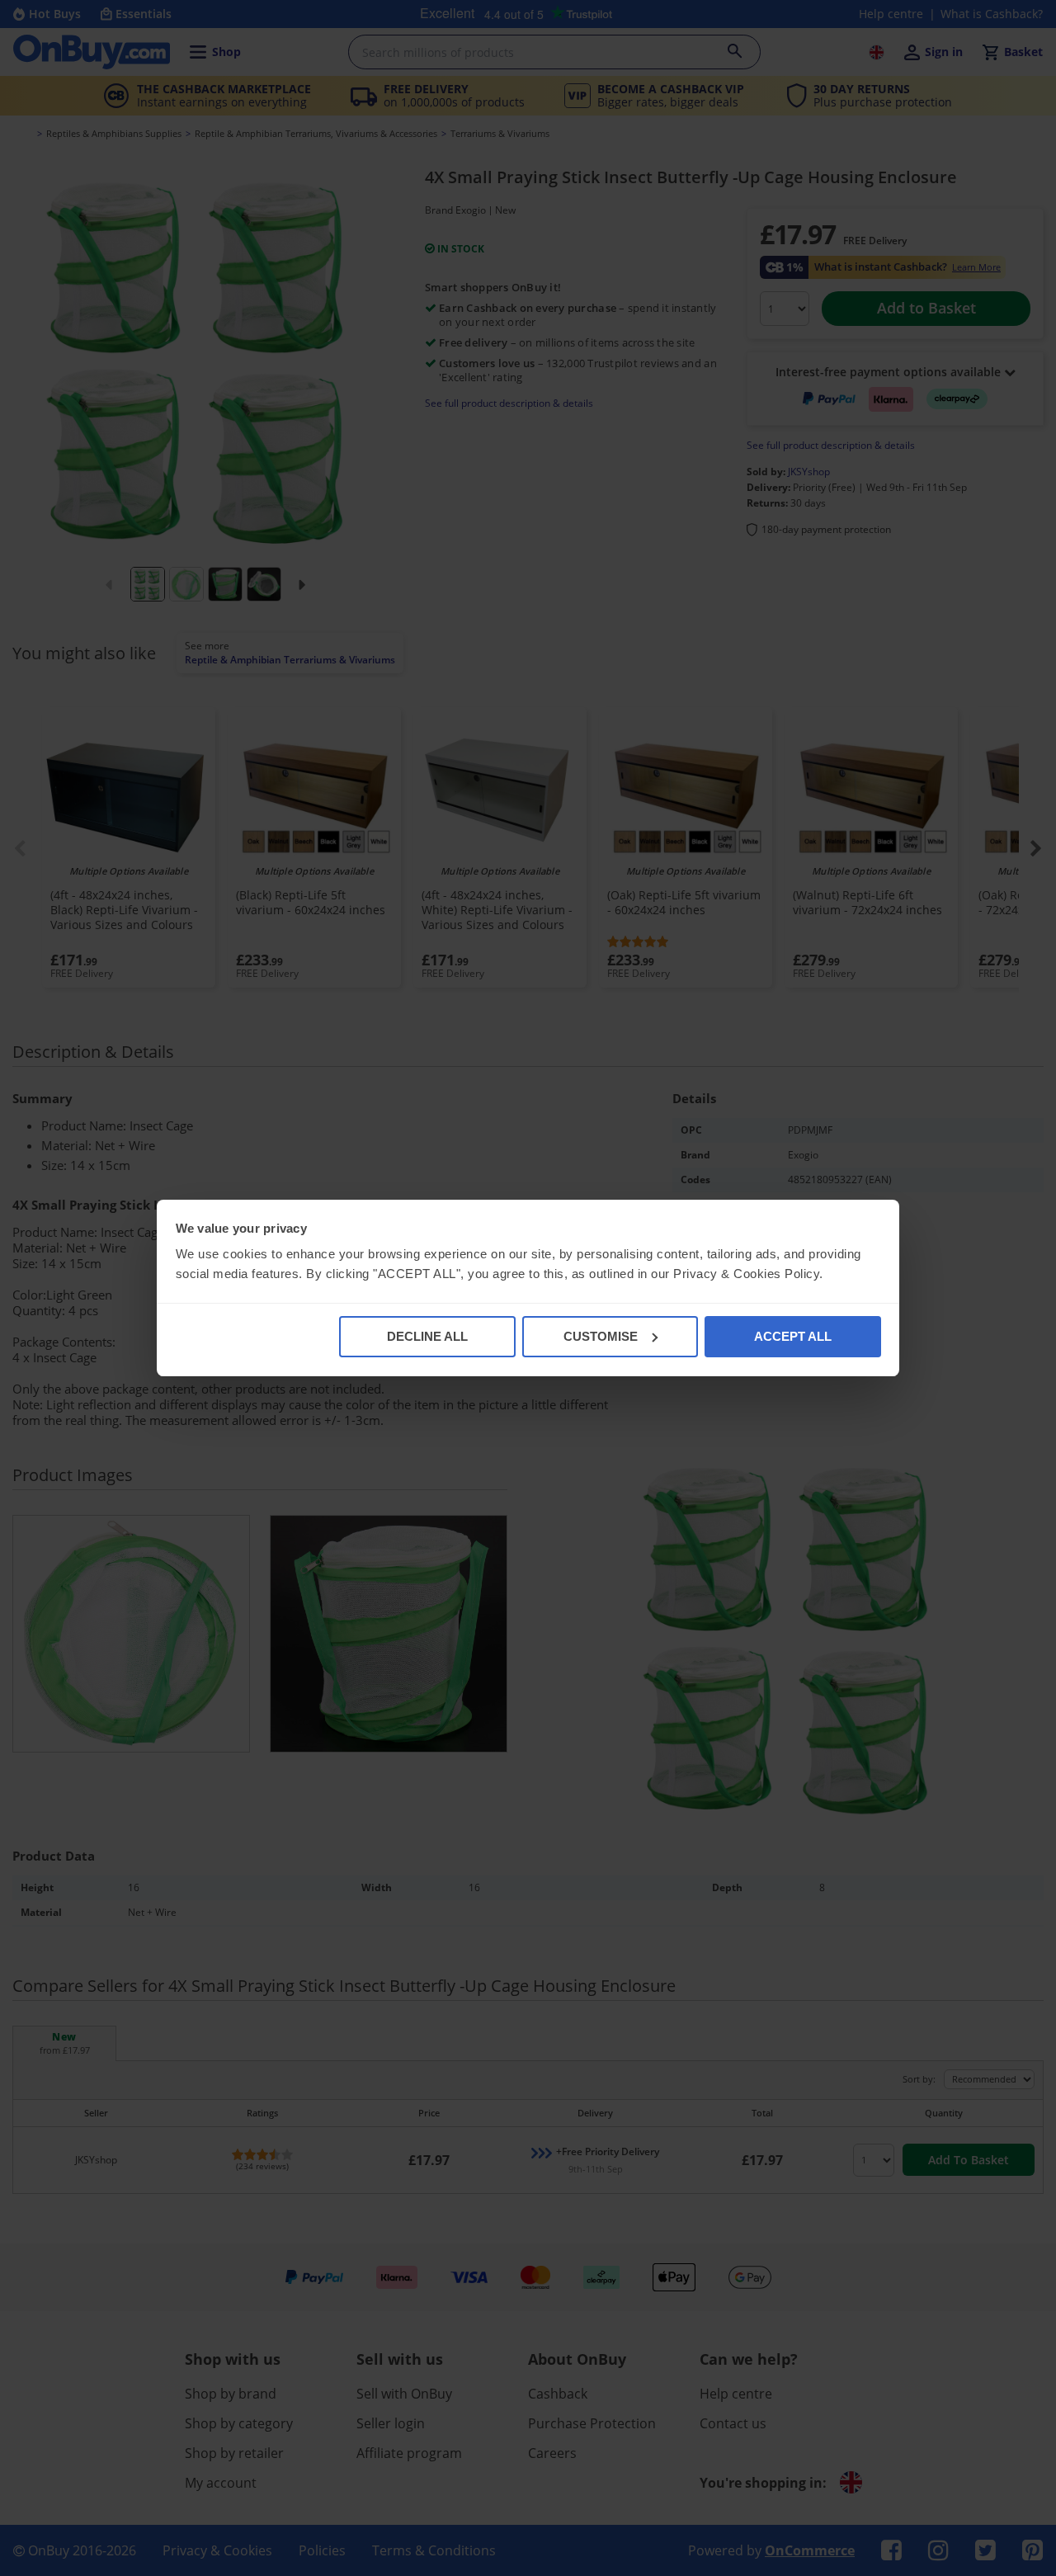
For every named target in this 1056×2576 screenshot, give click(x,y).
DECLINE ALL (427, 1336)
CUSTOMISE (601, 1336)
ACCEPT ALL (793, 1336)
